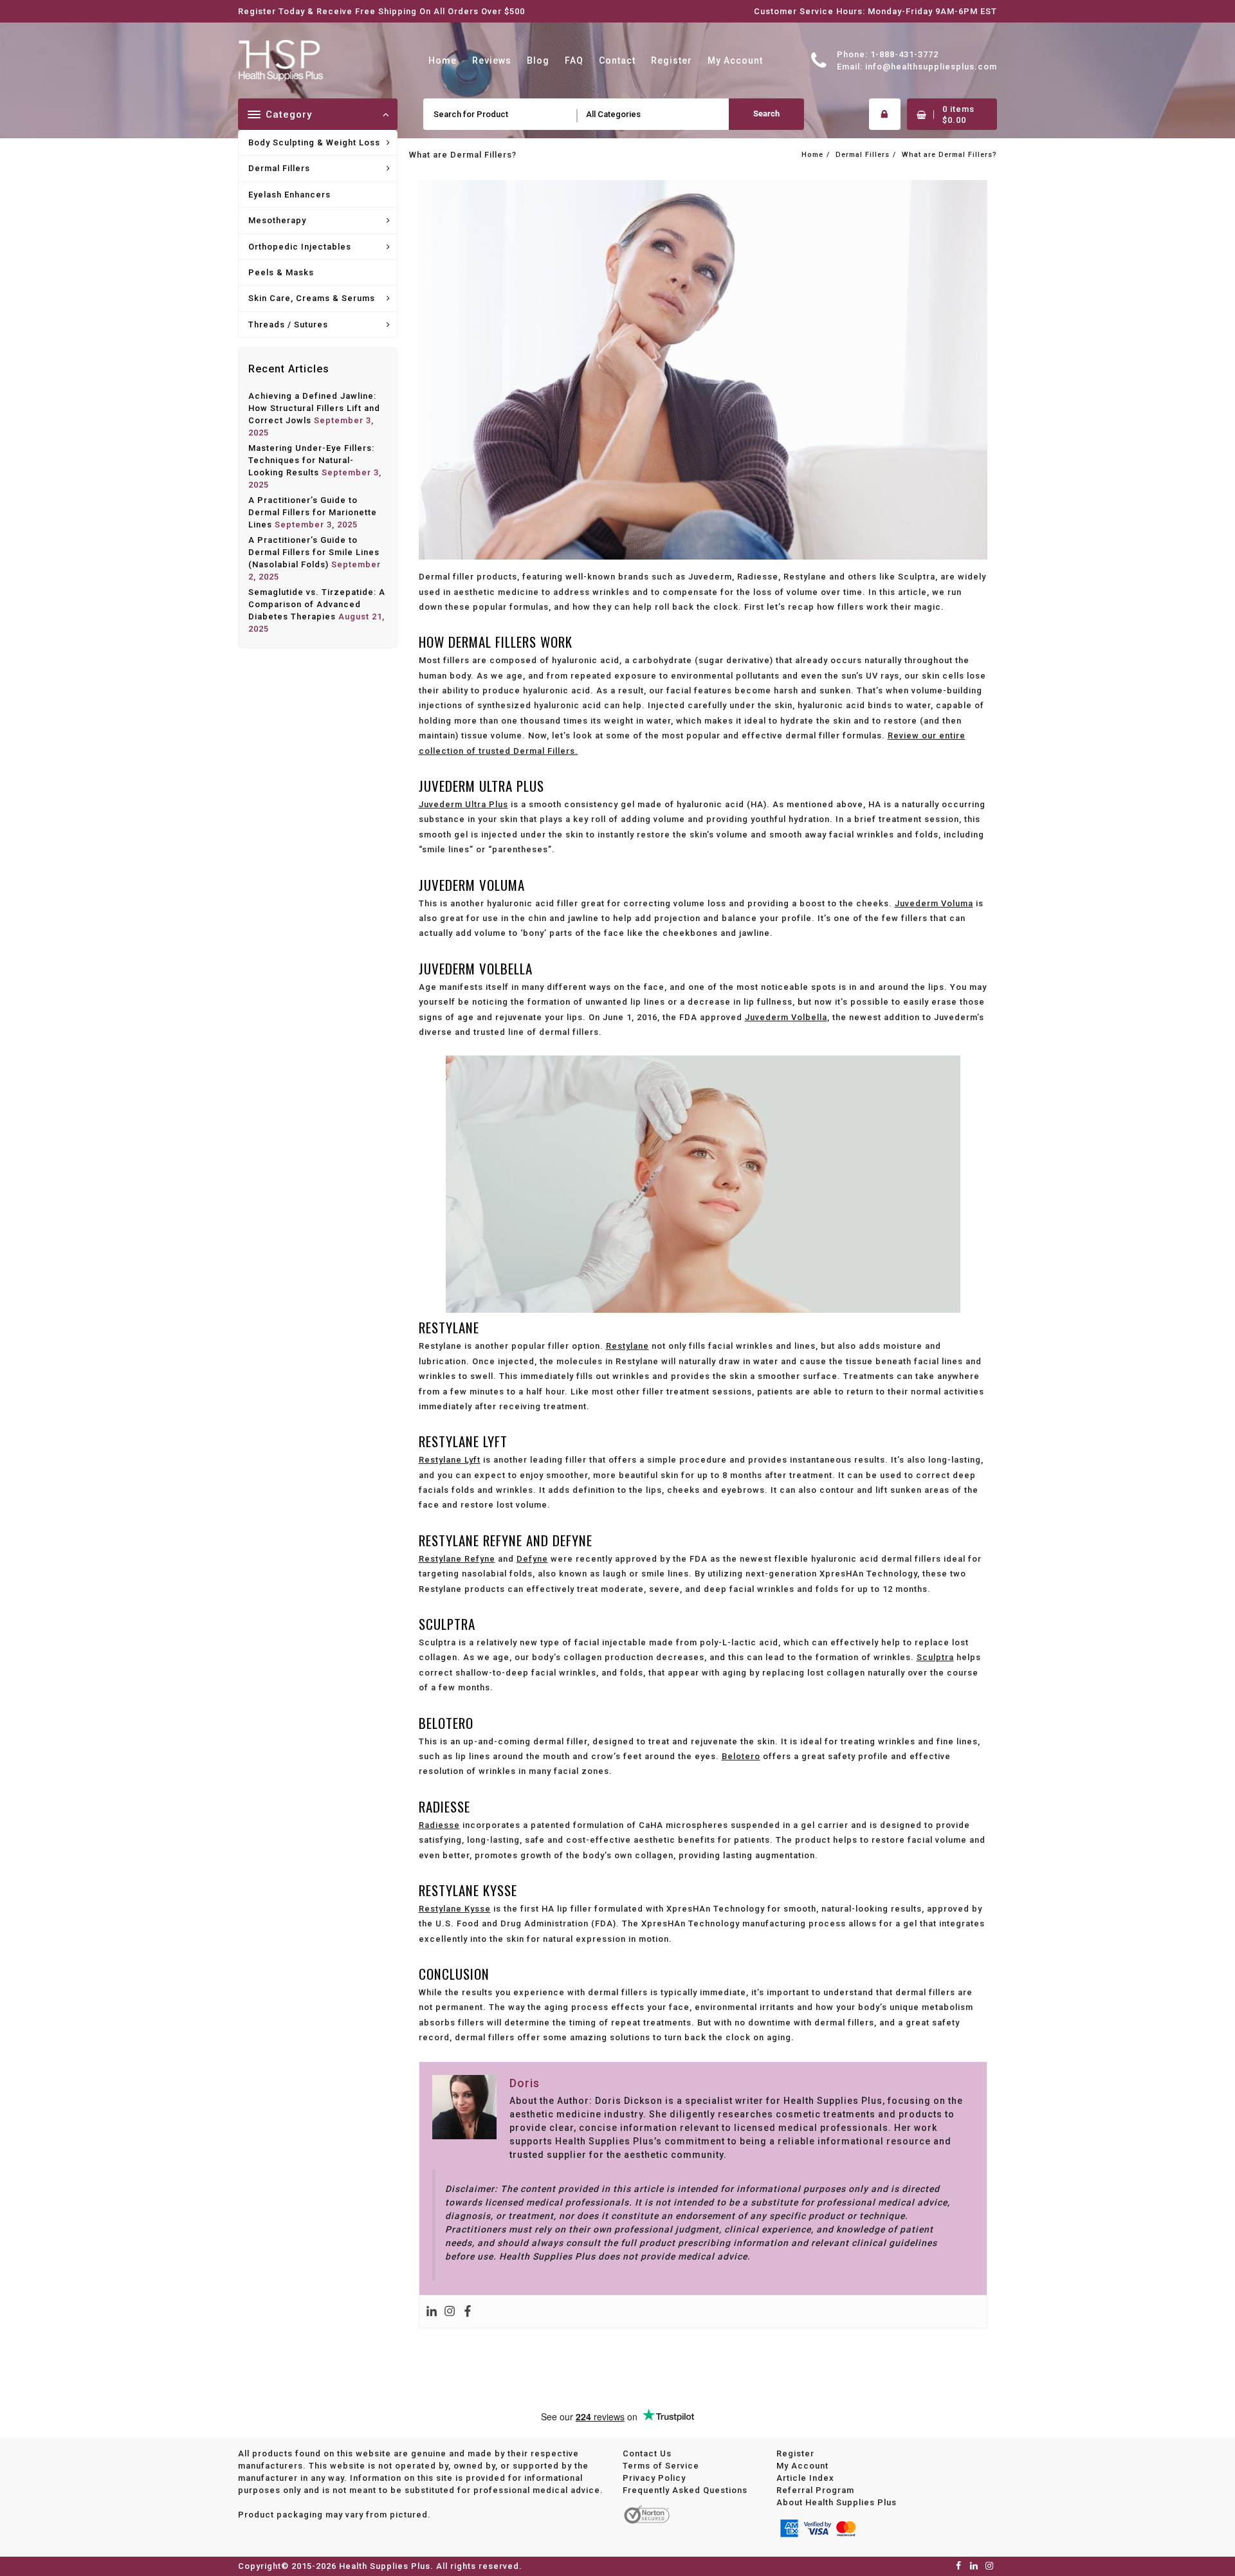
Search (766, 114)
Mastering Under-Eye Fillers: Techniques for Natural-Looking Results (311, 460)
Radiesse (439, 1825)
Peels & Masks (281, 272)
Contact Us (647, 2453)
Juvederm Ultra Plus (463, 804)
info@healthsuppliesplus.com (931, 67)
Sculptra (935, 1657)
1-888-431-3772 (904, 54)
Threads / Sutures (288, 324)
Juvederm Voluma (934, 903)
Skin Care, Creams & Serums (312, 298)
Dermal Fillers (279, 168)
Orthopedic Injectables (300, 247)
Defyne (532, 1559)
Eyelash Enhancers (289, 195)
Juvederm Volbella (786, 1017)
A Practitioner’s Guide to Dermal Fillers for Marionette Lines (313, 512)
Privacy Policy (654, 2478)
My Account (802, 2466)
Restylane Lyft (450, 1460)
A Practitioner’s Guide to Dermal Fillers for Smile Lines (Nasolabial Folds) (314, 552)
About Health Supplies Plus (837, 2502)
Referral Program (815, 2490)
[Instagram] (450, 2312)
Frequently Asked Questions (685, 2490)
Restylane (627, 1346)
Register (795, 2453)
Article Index (805, 2478)
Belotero (741, 1756)
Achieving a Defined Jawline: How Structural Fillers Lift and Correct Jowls (314, 408)
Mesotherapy (277, 220)
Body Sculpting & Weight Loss (314, 142)
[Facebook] (468, 2312)
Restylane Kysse (455, 1909)
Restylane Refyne (457, 1559)
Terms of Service (661, 2466)
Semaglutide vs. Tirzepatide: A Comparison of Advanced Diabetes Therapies (317, 604)
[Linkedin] (432, 2312)
